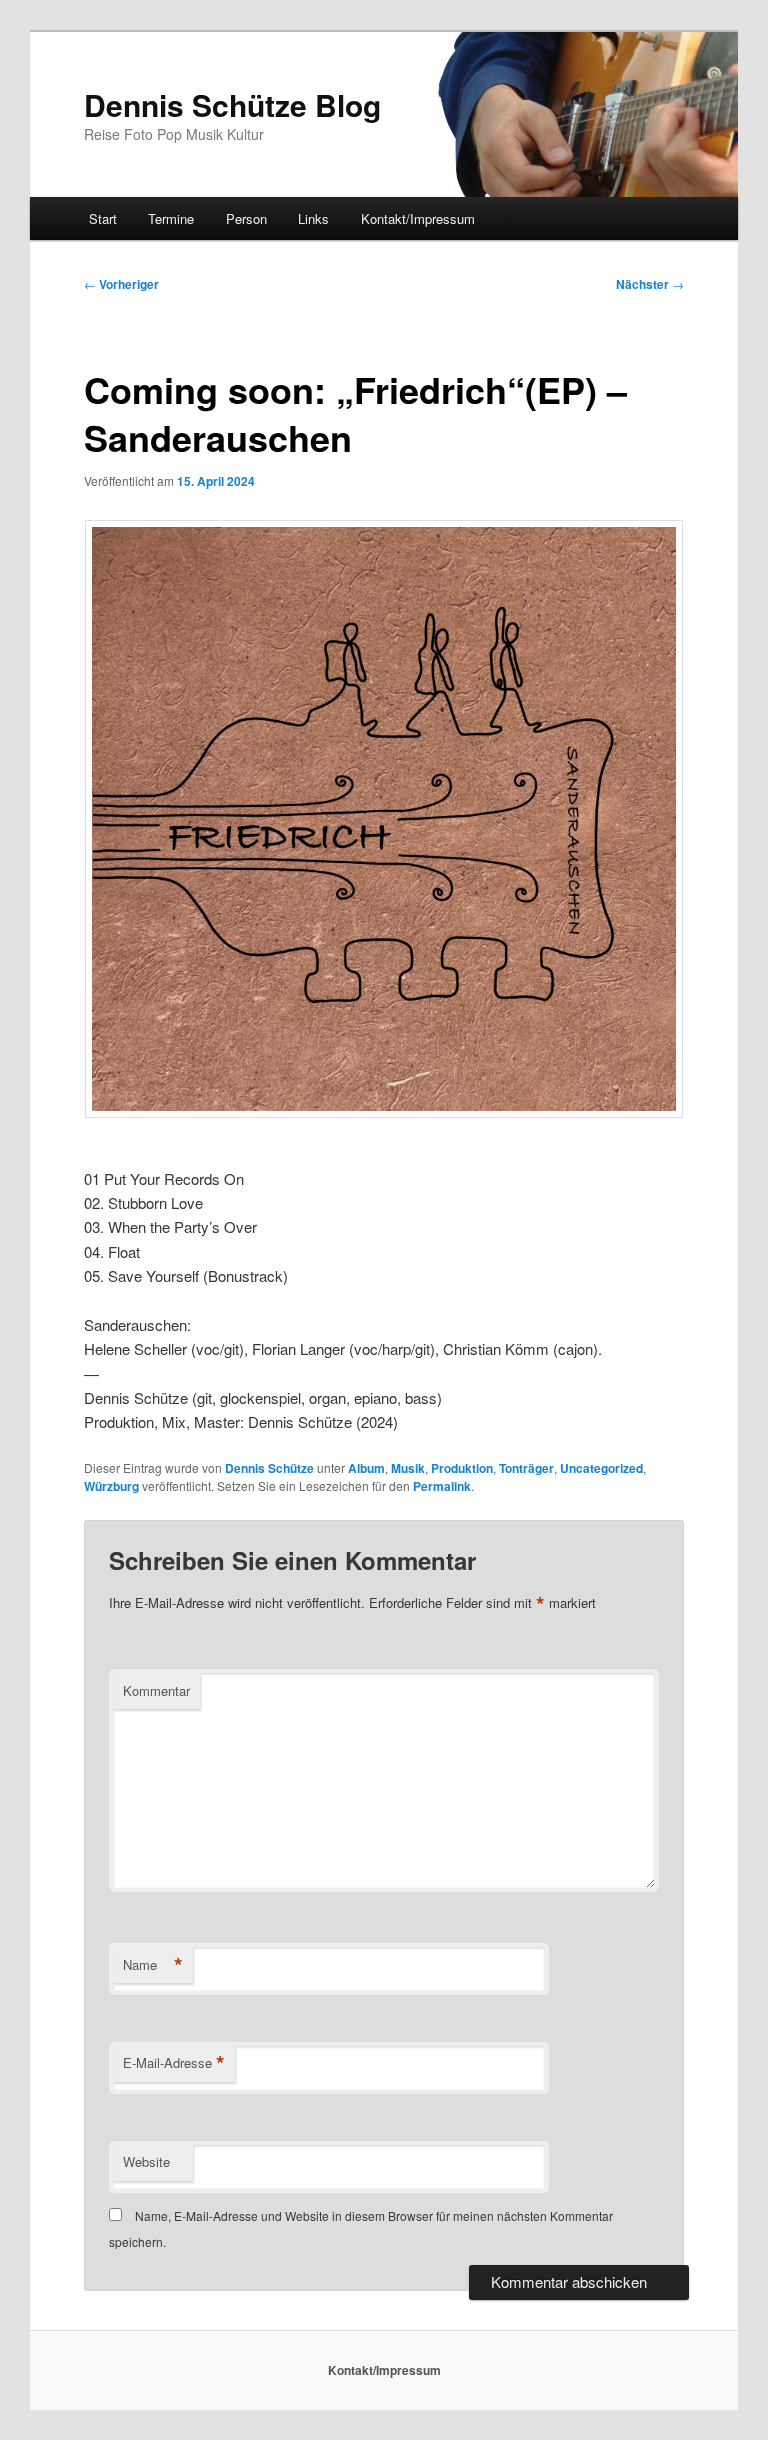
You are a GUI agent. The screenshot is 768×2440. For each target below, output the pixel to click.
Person (246, 218)
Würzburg (111, 1486)
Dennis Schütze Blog (232, 104)
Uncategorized (601, 1468)
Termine (171, 218)
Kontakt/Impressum (418, 218)
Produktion (462, 1468)
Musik (408, 1468)
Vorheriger (121, 284)
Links (313, 218)
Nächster (650, 284)
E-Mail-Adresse (174, 2063)
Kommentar (156, 1690)
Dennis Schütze (269, 1468)
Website (146, 2161)
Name (153, 1965)
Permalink (442, 1486)
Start (103, 218)
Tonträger (526, 1468)
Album (366, 1468)
